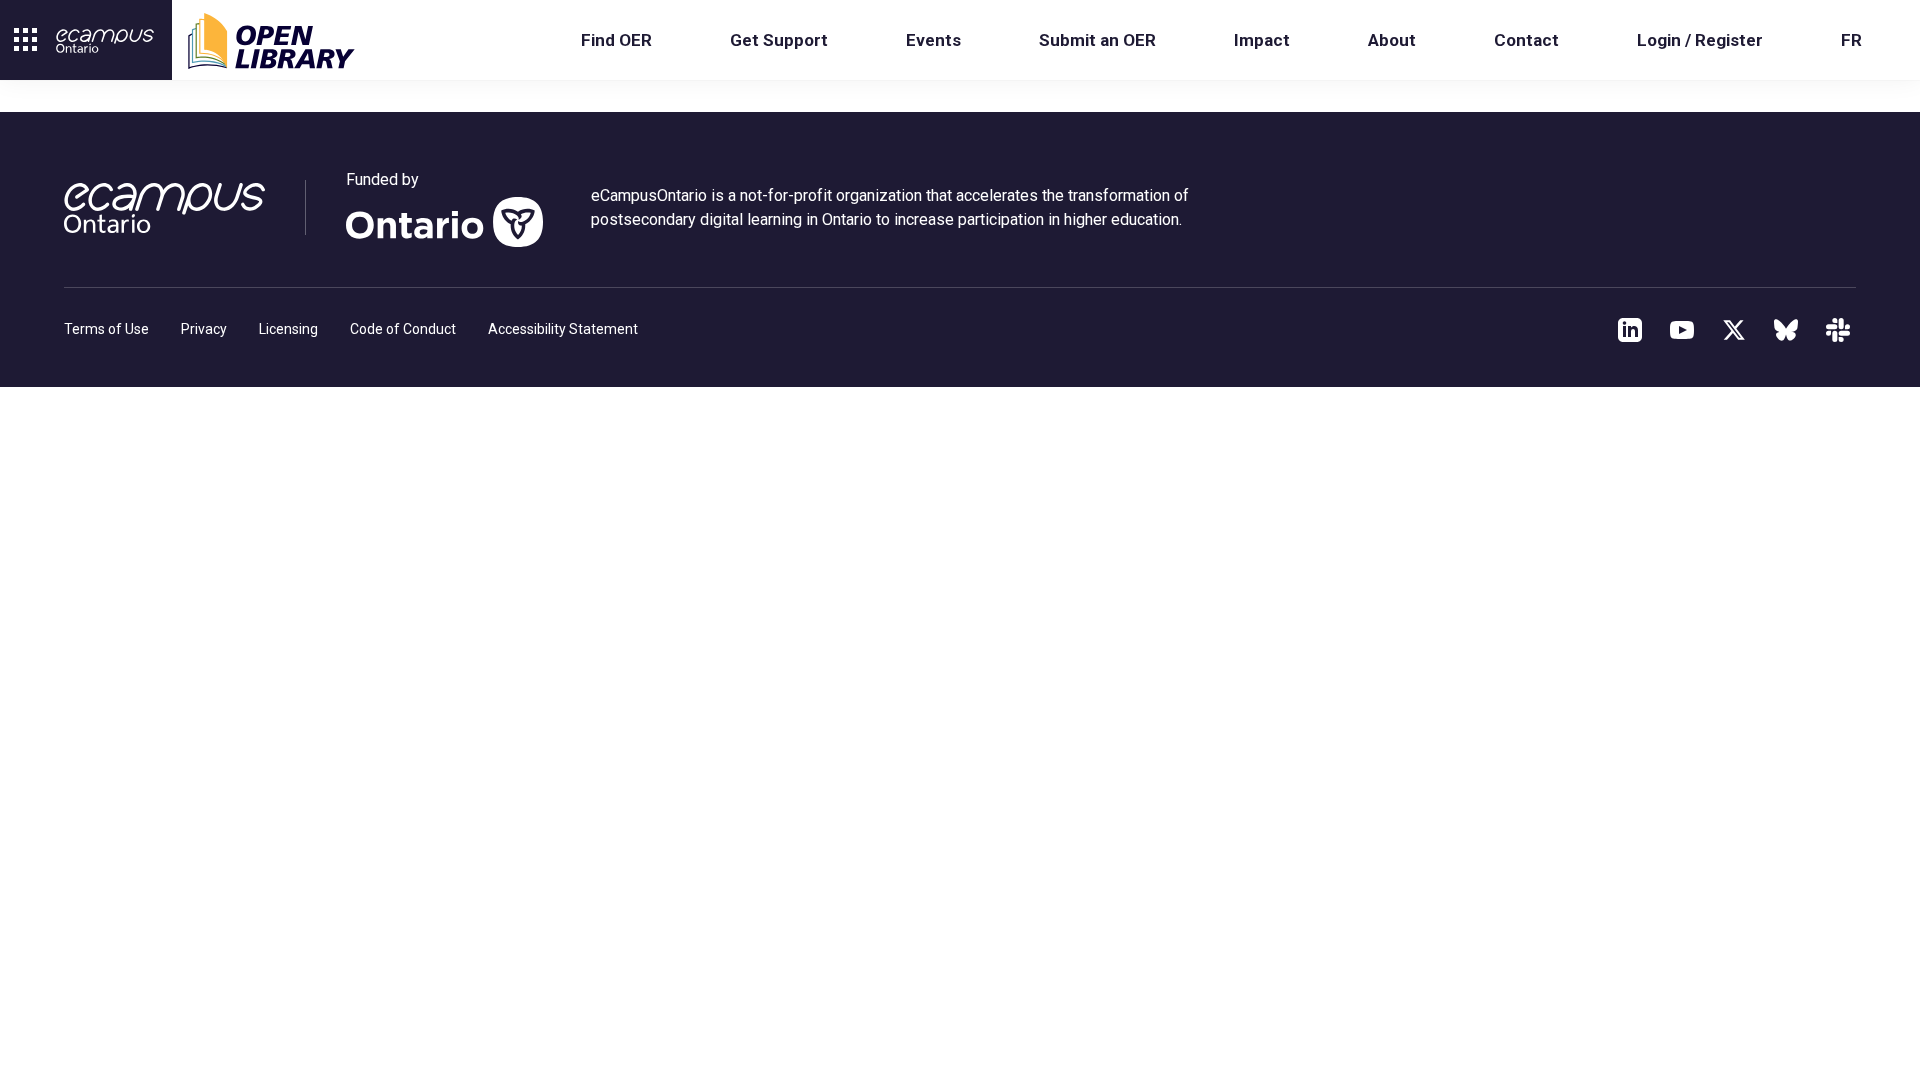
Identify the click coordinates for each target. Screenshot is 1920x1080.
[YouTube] (1682, 330)
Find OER (616, 40)
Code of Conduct (403, 329)
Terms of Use (106, 329)
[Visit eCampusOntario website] (105, 41)
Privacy (204, 329)
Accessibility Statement (563, 329)
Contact (1526, 40)
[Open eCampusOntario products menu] (26, 40)
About (1392, 40)
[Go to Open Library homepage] (271, 41)
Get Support (779, 40)
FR (1851, 40)
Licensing (288, 329)
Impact (1262, 40)
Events (933, 40)
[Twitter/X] (1734, 330)
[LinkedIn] (1630, 330)
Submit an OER (1097, 40)
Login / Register (1700, 40)
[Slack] (1838, 330)
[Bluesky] (1786, 330)
